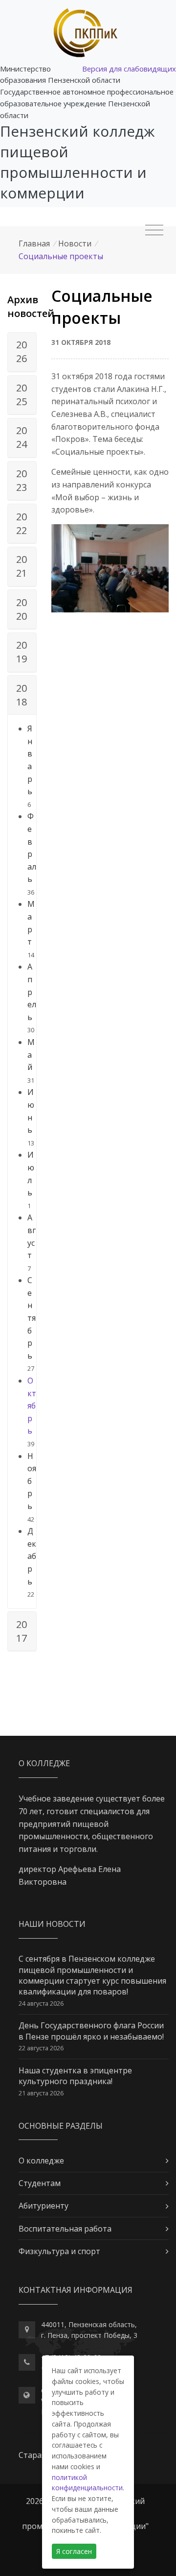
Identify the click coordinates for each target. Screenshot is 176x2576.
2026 (22, 352)
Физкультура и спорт (59, 2251)
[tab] (22, 352)
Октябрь (32, 1406)
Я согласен (74, 2551)
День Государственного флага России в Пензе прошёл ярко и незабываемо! (91, 2031)
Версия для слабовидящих (129, 69)
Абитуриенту (44, 2206)
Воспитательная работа (65, 2229)
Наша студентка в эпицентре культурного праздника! (75, 2076)
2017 (22, 1631)
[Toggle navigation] (154, 230)
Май (31, 1055)
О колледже (41, 2161)
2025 (22, 395)
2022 (22, 523)
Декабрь (32, 1556)
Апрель (32, 992)
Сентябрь (32, 1318)
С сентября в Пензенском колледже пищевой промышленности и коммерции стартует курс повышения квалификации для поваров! (92, 1975)
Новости (75, 243)
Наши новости (52, 1924)
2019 (22, 652)
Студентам (40, 2183)
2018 (22, 695)
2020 (22, 609)
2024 (22, 437)
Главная (34, 243)
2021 (22, 566)
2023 (22, 480)
